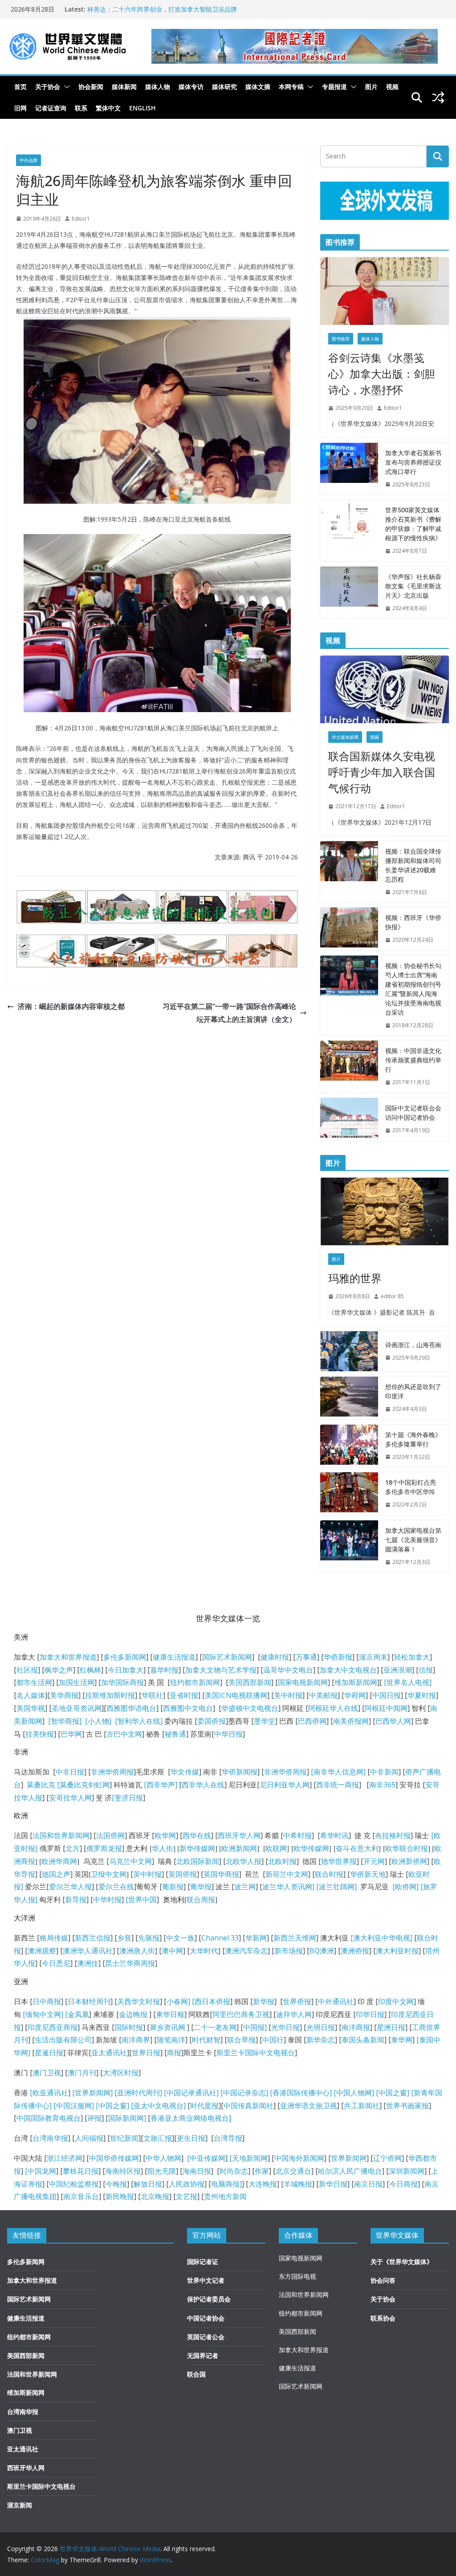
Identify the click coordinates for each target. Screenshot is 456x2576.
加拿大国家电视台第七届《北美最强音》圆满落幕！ (413, 1540)
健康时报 (275, 1657)
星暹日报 (49, 2053)
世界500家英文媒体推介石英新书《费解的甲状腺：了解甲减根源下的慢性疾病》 (413, 524)
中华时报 (107, 1900)
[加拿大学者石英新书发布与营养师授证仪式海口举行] (349, 469)
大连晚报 (263, 2184)
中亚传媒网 (208, 2158)
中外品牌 (28, 160)
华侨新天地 (368, 1874)
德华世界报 (339, 1861)
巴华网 (71, 1734)
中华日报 (228, 1734)
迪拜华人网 (294, 2014)
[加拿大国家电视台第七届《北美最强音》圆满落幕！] (349, 1546)
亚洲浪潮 (398, 1670)
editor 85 (392, 1296)
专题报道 (334, 87)
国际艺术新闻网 (227, 1657)
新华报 (264, 2001)
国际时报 (129, 2027)
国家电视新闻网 (303, 1682)
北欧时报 (282, 1861)
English (142, 108)
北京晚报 (155, 2196)
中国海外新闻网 (299, 2158)
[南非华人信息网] (338, 1772)
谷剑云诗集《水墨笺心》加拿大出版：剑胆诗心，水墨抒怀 (382, 374)
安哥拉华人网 (70, 1798)
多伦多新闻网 (125, 1657)
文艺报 (187, 2196)
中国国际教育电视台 (49, 2118)
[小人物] (98, 1721)
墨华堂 (265, 1721)
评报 (94, 2118)
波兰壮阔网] (338, 1887)
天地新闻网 (250, 2158)
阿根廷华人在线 (333, 1708)
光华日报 (285, 2027)
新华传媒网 (197, 1848)
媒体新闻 (124, 87)
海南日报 (197, 2171)
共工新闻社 (362, 2106)
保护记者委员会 (209, 2299)
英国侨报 (183, 1874)
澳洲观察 (42, 1951)
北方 (73, 1848)
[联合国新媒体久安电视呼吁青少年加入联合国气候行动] (385, 689)
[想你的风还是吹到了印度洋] (349, 1398)
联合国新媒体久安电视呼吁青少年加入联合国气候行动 (382, 772)
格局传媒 (54, 1938)
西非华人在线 (203, 1785)
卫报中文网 (109, 1874)
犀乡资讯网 (167, 2027)
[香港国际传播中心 (300, 2093)
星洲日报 (391, 2027)
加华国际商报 (122, 1682)
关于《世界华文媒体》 (402, 2262)
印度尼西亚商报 (53, 2027)
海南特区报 (123, 2171)
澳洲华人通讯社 (88, 1951)
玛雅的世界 (355, 1278)
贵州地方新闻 (225, 2196)
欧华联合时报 (407, 1848)
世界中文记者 (206, 2280)
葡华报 (201, 1887)
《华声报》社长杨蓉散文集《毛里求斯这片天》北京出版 (413, 586)
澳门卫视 (47, 2073)
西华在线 (197, 1835)
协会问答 (383, 2280)
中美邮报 (323, 1695)
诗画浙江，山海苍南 (413, 1345)
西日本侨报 (212, 2001)
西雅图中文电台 (188, 1708)
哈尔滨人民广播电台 (350, 2171)
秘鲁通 (175, 1734)
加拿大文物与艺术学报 (221, 1670)
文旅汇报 (158, 2138)
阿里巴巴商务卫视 (241, 2014)
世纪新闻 (124, 2138)
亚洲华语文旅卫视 (309, 2106)
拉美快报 (40, 1734)
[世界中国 (141, 1900)
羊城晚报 (298, 2184)
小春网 (177, 2001)
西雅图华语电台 (131, 1708)
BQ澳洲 (322, 1951)
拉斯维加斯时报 (110, 1695)
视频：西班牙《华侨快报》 (413, 922)
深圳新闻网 (407, 2171)
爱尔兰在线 (116, 1887)
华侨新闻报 (240, 1772)
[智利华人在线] (139, 1721)
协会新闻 (91, 87)
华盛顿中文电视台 (250, 1708)
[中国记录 (236, 2093)
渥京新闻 (20, 2505)
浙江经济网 (65, 2158)
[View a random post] (438, 97)
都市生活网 (34, 1682)
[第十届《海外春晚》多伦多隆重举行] (349, 1446)
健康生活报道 (174, 1657)
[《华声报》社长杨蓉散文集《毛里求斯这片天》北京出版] (349, 593)
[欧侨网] (405, 1887)
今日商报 (403, 2184)
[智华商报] (63, 1721)
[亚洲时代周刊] (137, 2093)
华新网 (256, 1938)
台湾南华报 (50, 2138)
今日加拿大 (126, 1670)
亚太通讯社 (109, 2053)
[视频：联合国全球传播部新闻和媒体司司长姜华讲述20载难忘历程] (349, 872)
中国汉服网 (74, 2106)
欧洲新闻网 (239, 1848)
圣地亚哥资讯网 (77, 1708)
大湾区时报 (121, 2073)
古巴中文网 (124, 1734)
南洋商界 (136, 2040)
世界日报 (146, 2053)
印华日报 (370, 2014)
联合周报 (201, 1900)
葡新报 (173, 1887)
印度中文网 (396, 2001)
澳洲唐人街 (137, 1951)
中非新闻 (384, 1772)
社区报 (27, 1670)
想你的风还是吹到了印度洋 (413, 1391)
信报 (426, 1670)
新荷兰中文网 (287, 1874)
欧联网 (276, 1848)
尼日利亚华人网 (285, 1785)
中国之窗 (393, 2093)
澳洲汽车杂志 (246, 1951)
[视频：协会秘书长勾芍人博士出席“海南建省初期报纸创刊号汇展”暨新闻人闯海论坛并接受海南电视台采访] (349, 996)
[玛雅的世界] (385, 1211)
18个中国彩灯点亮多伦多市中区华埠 (411, 1487)
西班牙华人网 (239, 1835)
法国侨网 (110, 1835)
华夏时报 (422, 1695)
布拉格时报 (393, 1835)
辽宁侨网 (387, 2158)
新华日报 (333, 2184)
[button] (65, 87)
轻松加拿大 (412, 1657)
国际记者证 (203, 2262)
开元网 (374, 1861)
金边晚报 (133, 2014)
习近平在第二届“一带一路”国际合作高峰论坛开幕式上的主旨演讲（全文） (229, 1013)
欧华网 (165, 1835)
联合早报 (241, 2040)
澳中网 (172, 1951)
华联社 (152, 1695)
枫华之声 (59, 1670)
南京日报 (368, 2184)
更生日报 (191, 2138)
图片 (371, 87)
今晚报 (116, 2184)
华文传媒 (185, 1772)
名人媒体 (31, 1695)
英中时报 (147, 1874)
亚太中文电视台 (159, 2106)
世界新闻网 (349, 2158)
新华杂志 (321, 2040)
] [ (191, 2001)
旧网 (20, 108)
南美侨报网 (351, 1721)
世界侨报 (297, 2001)
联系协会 (383, 2318)
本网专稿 (291, 87)
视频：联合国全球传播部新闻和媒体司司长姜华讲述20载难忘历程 (413, 865)
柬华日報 (170, 2014)
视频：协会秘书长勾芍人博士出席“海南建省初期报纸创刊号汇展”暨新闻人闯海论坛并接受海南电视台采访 (413, 989)
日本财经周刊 (89, 2001)
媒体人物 (158, 87)
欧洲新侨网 (409, 1861)
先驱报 (149, 1938)
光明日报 (321, 2027)
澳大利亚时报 (397, 1951)
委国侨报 (212, 1721)
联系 (81, 108)
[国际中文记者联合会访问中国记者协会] (349, 1119)
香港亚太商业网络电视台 (191, 2118)
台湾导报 (228, 2138)
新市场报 (289, 1951)
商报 (174, 2053)
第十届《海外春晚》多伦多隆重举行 (413, 1439)
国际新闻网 (126, 2118)
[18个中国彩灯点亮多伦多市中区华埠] (349, 1494)
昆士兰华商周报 (130, 1963)
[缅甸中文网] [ (44, 2014)
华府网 (355, 1695)
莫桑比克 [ (43, 1785)
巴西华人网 (393, 1721)
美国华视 (31, 1708)
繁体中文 (108, 108)
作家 (262, 2171)
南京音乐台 (81, 2196)
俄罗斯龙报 (104, 1848)
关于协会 (48, 87)
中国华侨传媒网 (114, 2158)
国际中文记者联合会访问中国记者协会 (413, 1113)
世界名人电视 (408, 1682)
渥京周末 (373, 1657)
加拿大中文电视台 (348, 1670)
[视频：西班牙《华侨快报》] (349, 929)
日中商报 (47, 2001)
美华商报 (64, 1695)
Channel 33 (220, 1938)
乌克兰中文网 (130, 1861)
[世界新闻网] (92, 2093)
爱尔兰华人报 (70, 1887)
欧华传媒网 (311, 1848)
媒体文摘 (258, 87)
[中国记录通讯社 (189, 2093)
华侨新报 (338, 1657)
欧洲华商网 (59, 1861)
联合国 (196, 2374)
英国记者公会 (206, 2337)
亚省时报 (184, 1695)
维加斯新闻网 (356, 1682)
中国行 (273, 2040)
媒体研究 (224, 87)
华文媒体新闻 (345, 737)
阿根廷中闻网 (386, 1708)
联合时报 (329, 1874)
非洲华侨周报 (112, 1772)
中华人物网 (163, 2158)
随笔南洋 (171, 2040)
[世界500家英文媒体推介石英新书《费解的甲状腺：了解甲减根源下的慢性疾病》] (349, 531)
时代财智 (206, 2040)
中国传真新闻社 (248, 2106)
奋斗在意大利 (357, 1848)
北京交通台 (293, 2171)
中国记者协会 (206, 2318)
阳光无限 (162, 2171)
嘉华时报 (164, 1670)
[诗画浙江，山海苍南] (349, 1351)
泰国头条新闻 (363, 2040)
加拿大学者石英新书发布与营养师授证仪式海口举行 (413, 462)
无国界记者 (203, 2355)
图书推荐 (341, 339)
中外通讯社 (336, 2001)
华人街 (163, 1848)
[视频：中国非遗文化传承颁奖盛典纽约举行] (349, 1067)
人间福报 (89, 2138)
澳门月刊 (82, 2073)
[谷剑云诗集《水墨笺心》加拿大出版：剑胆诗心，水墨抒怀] (385, 291)
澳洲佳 (88, 1963)
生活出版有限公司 (63, 2040)
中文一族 (180, 1938)
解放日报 (148, 2184)
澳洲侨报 (355, 1951)
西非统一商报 (338, 1785)
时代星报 (204, 2106)
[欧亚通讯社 (49, 2093)
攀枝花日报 (81, 2171)
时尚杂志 (234, 2171)
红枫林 (90, 1670)
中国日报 (387, 1695)
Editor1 (81, 219)
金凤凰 (78, 2014)
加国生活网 (77, 1682)
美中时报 (288, 1695)
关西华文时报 (138, 2001)
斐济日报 (129, 1798)
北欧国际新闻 (198, 1861)
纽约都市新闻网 (195, 1682)
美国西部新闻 (250, 1682)
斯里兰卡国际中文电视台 (256, 2053)
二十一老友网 (215, 2027)
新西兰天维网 (295, 1938)
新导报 (76, 1900)
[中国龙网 (41, 2171)
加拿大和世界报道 (68, 1657)
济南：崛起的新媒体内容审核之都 (71, 1006)
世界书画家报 (407, 2106)
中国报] (255, 2027)
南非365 (382, 1785)
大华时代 (204, 1951)
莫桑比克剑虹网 (85, 1785)
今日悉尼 (56, 1963)
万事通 (306, 1657)
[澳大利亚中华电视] (381, 1938)
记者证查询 (51, 108)
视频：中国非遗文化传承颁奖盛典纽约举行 (413, 1060)
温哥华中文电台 (288, 1670)
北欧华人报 (244, 1861)
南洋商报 (356, 2027)
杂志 (259, 2093)
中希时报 (297, 1835)
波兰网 (245, 1887)
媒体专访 (191, 87)
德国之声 (56, 1874)
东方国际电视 (297, 2276)
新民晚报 (120, 2196)
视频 (392, 87)
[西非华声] (160, 1785)
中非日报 (70, 1772)
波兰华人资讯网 (287, 1887)
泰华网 (402, 2040)
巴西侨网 (312, 1721)
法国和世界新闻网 (61, 1835)
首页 (20, 87)
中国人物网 (354, 2093)
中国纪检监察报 (74, 2184)
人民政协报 (187, 2184)
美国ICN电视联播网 (236, 1695)
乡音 (124, 1938)
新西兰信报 (93, 1938)
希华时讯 (334, 1835)
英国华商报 (221, 1874)
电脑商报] (226, 2184)
